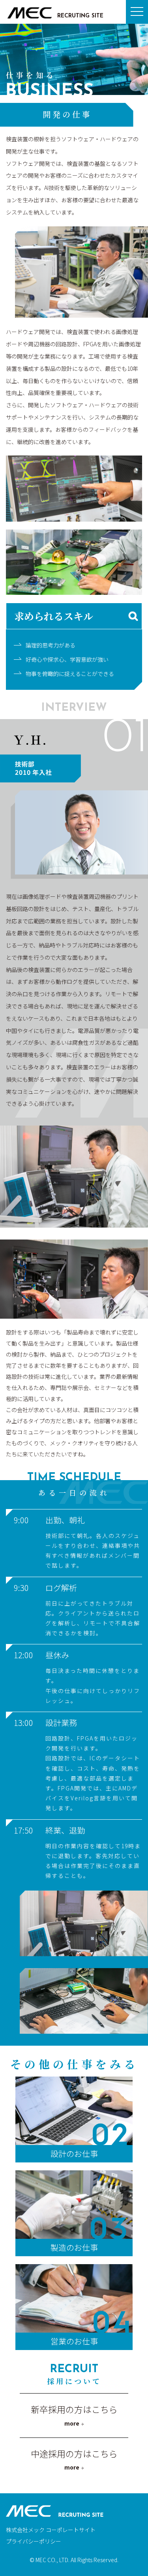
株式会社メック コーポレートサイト (51, 2530)
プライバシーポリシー (34, 2541)
